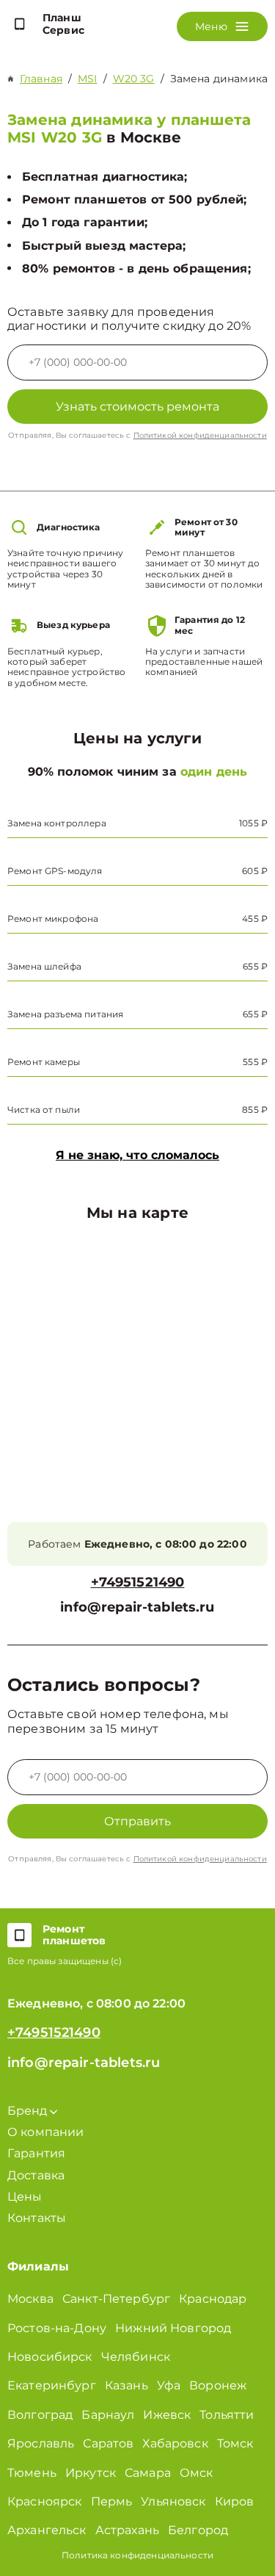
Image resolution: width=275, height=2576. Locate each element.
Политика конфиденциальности (137, 2555)
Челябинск (136, 2357)
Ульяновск (173, 2501)
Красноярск (45, 2501)
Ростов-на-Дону (57, 2328)
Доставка (36, 2175)
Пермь (112, 2501)
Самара (148, 2473)
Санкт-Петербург (116, 2299)
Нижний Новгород (173, 2328)
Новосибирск (50, 2357)
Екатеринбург (52, 2385)
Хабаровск (175, 2443)
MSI (87, 79)
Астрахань (127, 2530)
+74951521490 (138, 1583)
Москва (30, 2299)
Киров (235, 2501)
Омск (197, 2473)
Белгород (198, 2530)
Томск (235, 2443)
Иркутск (91, 2473)
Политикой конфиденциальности (200, 435)
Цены (25, 2197)
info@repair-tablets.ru (137, 1608)
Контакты (37, 2218)
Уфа (169, 2385)
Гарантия (36, 2153)
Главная (41, 79)
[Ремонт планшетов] (19, 1935)
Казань (126, 2385)
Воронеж (218, 2385)
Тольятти (227, 2415)
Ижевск (167, 2415)
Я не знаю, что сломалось (137, 1155)
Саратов (108, 2443)
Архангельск (47, 2530)
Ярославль (41, 2443)
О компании (46, 2132)
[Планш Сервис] (19, 24)
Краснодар (213, 2299)
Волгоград (40, 2415)
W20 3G (134, 79)
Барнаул (108, 2415)
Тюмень (32, 2473)
